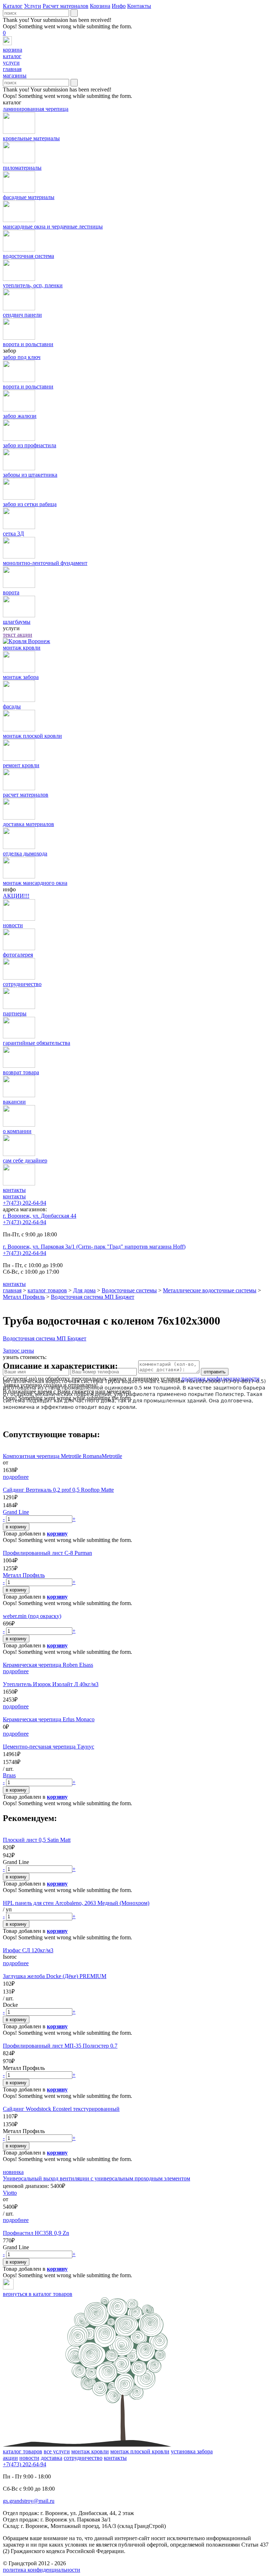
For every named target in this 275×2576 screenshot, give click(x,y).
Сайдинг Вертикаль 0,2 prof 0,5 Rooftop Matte (58, 1490)
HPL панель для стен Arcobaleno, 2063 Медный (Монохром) (76, 1903)
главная (12, 1290)
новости (29, 2458)
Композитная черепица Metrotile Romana (52, 1456)
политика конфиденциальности (42, 2570)
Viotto (10, 2193)
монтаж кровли (90, 2451)
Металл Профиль (24, 1297)
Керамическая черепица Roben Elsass (48, 1665)
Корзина (100, 6)
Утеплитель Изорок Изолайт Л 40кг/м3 (51, 1684)
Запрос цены (18, 1351)
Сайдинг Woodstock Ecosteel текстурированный (61, 2109)
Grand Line (16, 1512)
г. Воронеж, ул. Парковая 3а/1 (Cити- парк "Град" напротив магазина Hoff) (94, 1247)
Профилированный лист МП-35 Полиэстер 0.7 (60, 2046)
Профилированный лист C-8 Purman (47, 1553)
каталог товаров (47, 1290)
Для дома (84, 1290)
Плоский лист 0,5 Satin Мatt (37, 1840)
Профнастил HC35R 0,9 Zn (36, 2233)
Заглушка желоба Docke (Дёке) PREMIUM (55, 1976)
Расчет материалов (66, 6)
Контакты (139, 6)
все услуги (57, 2451)
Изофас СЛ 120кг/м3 (28, 1950)
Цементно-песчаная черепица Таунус (49, 1747)
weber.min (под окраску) (32, 1616)
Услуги (33, 6)
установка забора (192, 2451)
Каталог (13, 6)
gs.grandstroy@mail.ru (29, 2501)
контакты (14, 1196)
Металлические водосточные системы (210, 1290)
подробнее (16, 1477)
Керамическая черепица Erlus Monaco (49, 1719)
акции (10, 2458)
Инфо (119, 6)
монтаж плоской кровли (140, 2451)
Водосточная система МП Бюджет (93, 1297)
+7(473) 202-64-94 (25, 1203)
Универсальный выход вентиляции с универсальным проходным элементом (97, 2178)
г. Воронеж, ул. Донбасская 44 (40, 1216)
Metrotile (112, 1456)
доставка (52, 2458)
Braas (9, 1775)
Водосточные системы (129, 1290)
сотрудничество (83, 2458)
